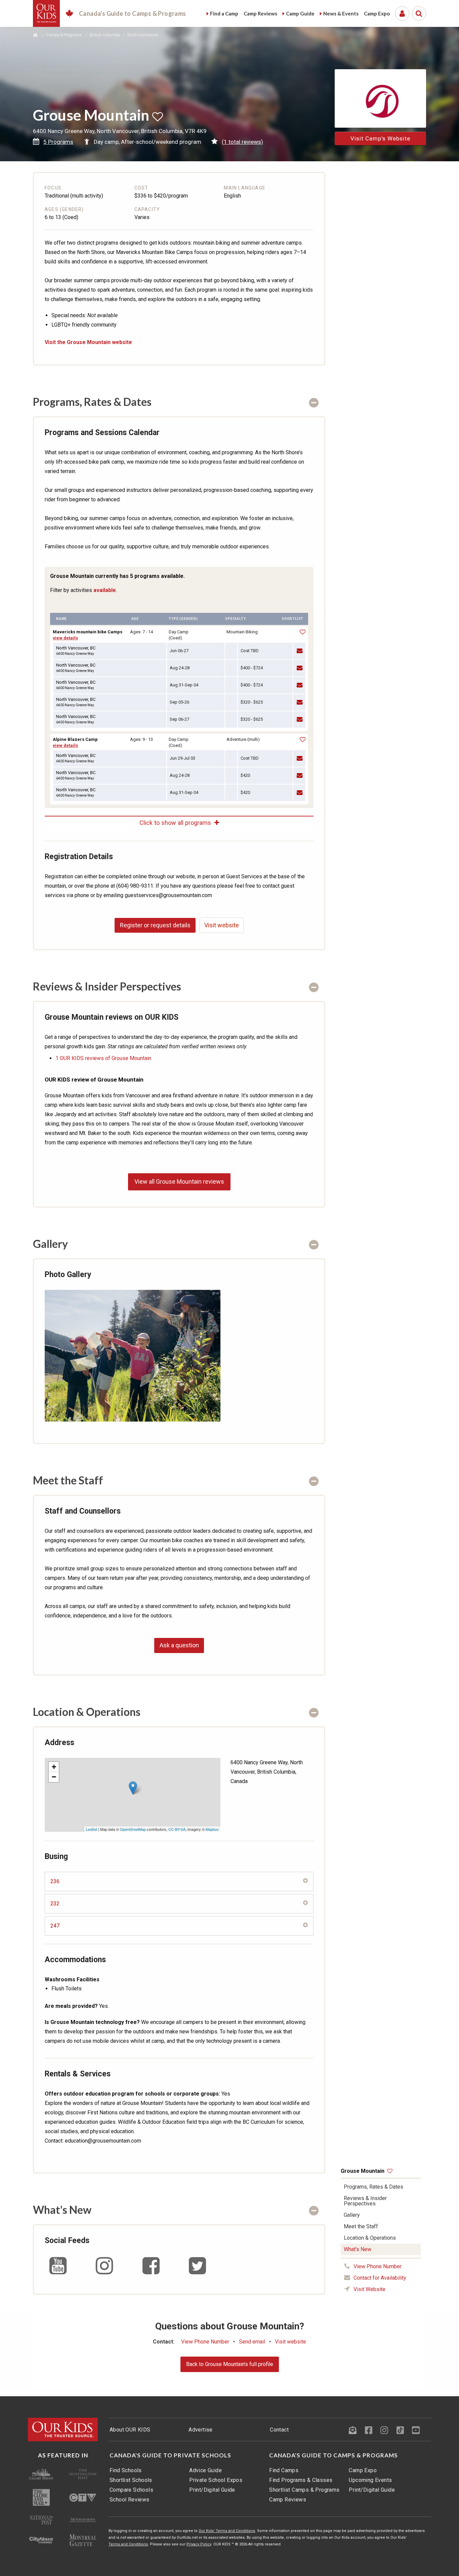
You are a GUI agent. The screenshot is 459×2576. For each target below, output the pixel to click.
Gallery (352, 2215)
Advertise (201, 2430)
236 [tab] (55, 1881)
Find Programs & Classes (301, 2480)
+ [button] (54, 1767)
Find (224, 13)
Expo (377, 13)
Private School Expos (216, 2480)
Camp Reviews (288, 2500)
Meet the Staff (361, 2226)
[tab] (179, 402)
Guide (300, 13)
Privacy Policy (199, 2544)
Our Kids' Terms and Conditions (227, 2531)
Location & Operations (370, 2238)
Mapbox (212, 1829)
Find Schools (126, 2470)
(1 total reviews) (242, 142)
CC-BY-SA (177, 1829)
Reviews (260, 13)
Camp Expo (363, 2470)
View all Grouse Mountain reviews (179, 1181)
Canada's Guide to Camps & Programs (333, 2455)
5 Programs (58, 142)
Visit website (222, 925)
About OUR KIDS (130, 2430)
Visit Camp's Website (380, 138)
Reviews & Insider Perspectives (365, 2201)
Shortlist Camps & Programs (304, 2490)
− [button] (54, 1777)
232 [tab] (55, 1904)
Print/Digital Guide (212, 2490)
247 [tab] (55, 1926)
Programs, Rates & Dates (373, 2187)
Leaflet (92, 1829)
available (105, 590)
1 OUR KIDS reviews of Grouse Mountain (103, 1058)
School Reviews (130, 2500)
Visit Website (369, 2289)
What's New (358, 2249)
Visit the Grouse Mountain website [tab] (88, 342)
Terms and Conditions (128, 2544)
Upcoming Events (370, 2480)
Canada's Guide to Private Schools (170, 2455)
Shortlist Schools (131, 2480)
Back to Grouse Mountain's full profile (230, 2364)
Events (341, 13)
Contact (279, 2430)
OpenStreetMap (133, 1829)
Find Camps (284, 2470)
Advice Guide (205, 2470)
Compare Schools (131, 2490)
